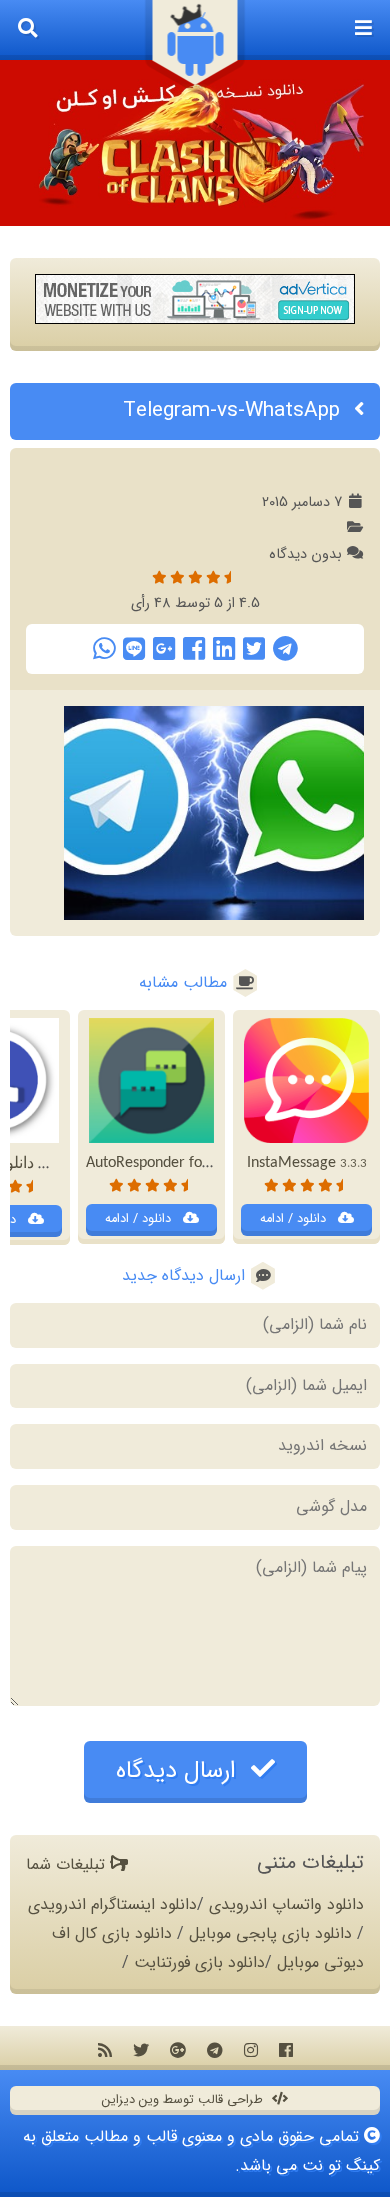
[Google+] (164, 649)
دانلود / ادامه (295, 1219)
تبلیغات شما (68, 1864)
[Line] (134, 649)
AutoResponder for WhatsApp (197, 1163)
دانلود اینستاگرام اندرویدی (112, 1904)
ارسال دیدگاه (179, 1771)
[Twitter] (254, 649)
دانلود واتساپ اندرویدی (286, 1904)
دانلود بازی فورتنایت (199, 1962)
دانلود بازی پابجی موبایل (270, 1933)
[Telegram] (285, 649)
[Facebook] (194, 649)
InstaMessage (307, 1163)
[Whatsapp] (104, 649)
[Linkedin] (224, 649)
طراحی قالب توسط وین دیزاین (184, 2100)
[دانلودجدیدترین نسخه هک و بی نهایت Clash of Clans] (195, 143)
